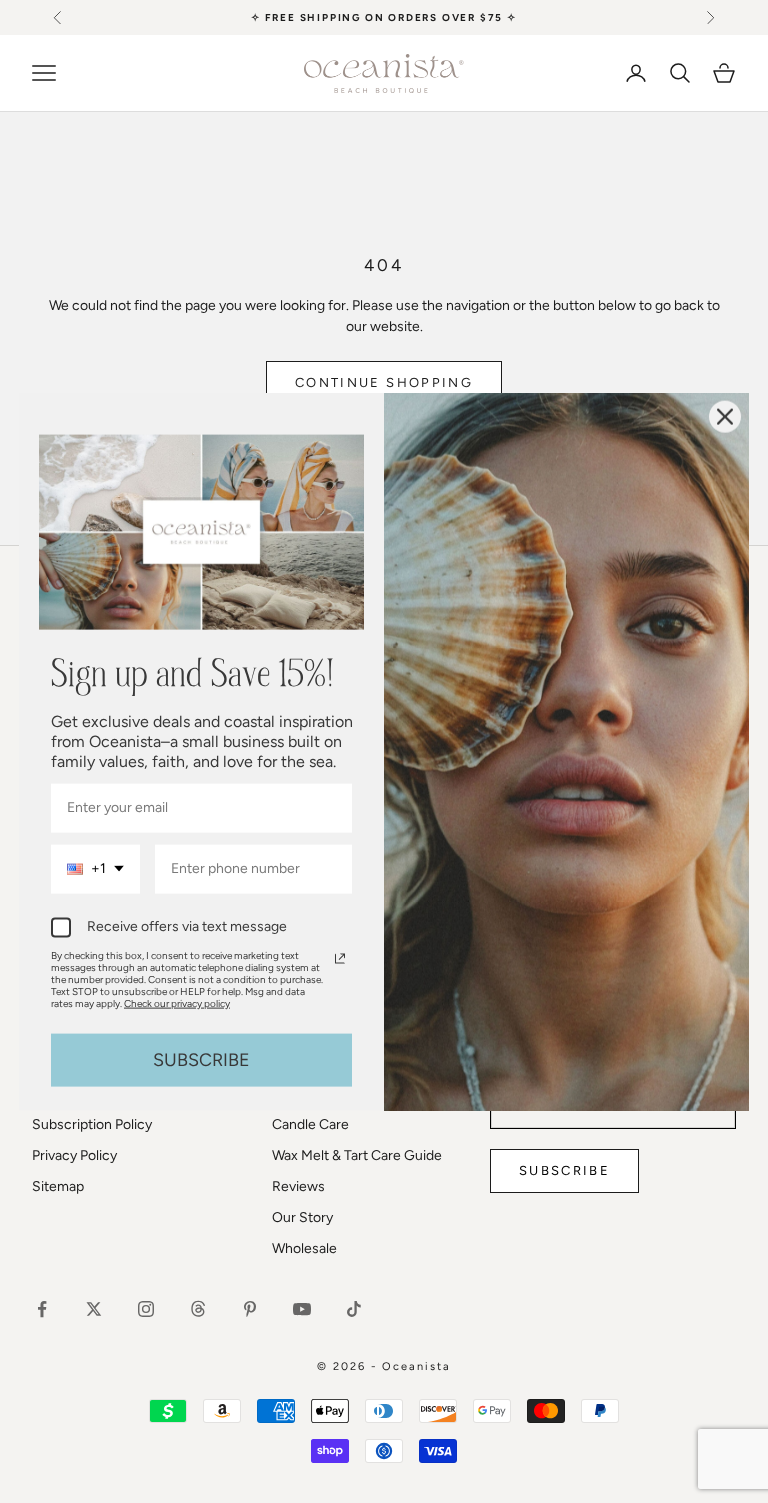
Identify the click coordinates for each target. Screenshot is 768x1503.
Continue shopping (384, 382)
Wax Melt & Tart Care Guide (357, 1155)
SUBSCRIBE (201, 1059)
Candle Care (310, 1124)
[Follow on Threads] (198, 1309)
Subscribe (564, 1170)
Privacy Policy (74, 1155)
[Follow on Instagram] (146, 1309)
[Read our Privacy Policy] (340, 958)
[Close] (725, 416)
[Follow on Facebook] (42, 1309)
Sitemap (58, 1186)
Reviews (298, 1186)
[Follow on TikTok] (354, 1309)
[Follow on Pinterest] (250, 1309)
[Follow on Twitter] (94, 1309)
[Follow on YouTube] (302, 1309)
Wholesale (304, 1248)
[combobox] (95, 869)
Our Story (302, 1217)
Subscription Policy (92, 1124)
